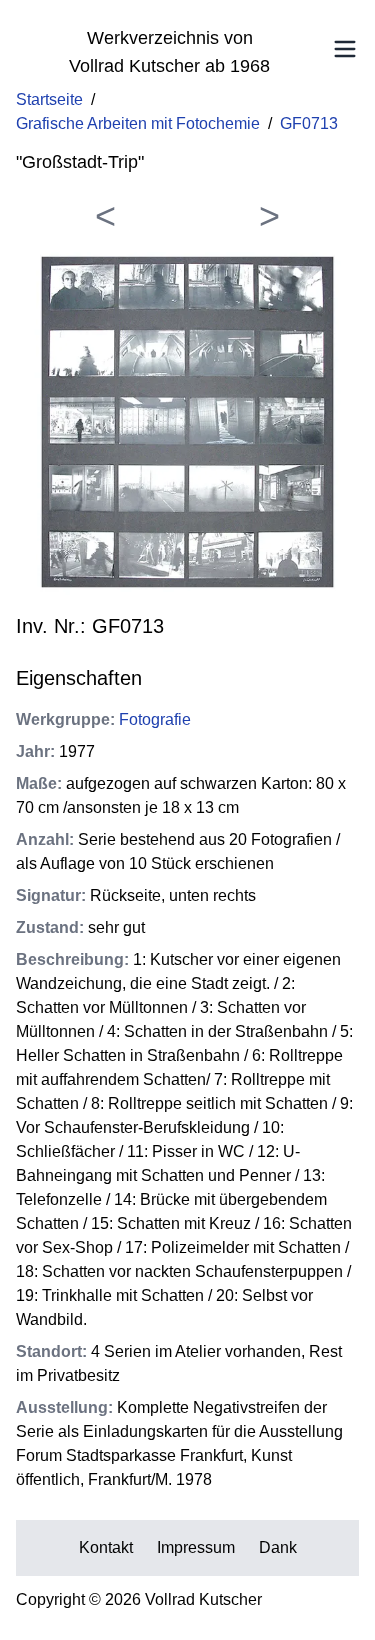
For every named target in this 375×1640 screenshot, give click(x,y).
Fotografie (155, 719)
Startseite (49, 99)
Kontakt (106, 1547)
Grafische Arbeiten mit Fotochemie (138, 123)
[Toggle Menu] (345, 49)
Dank (278, 1547)
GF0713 (309, 123)
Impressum (196, 1547)
